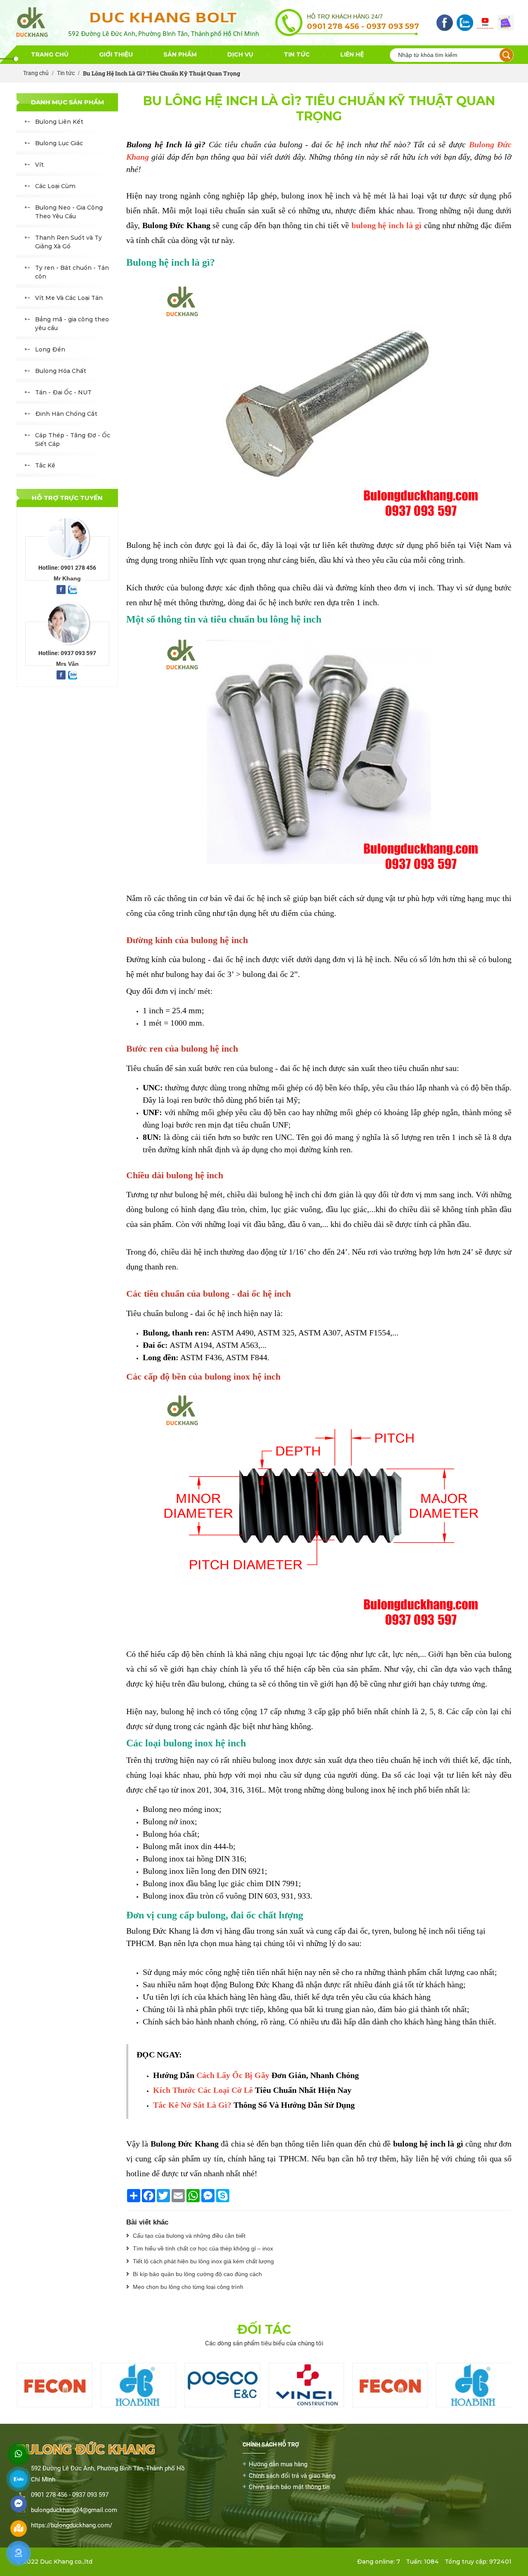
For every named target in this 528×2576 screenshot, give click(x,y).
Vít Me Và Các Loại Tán (69, 298)
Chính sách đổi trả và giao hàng (292, 2476)
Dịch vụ (240, 54)
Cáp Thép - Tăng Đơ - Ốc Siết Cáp (73, 440)
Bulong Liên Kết (59, 122)
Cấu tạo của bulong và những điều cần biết (188, 2236)
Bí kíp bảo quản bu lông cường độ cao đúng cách (197, 2274)
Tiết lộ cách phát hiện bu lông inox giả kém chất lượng (203, 2261)
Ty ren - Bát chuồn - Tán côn (72, 272)
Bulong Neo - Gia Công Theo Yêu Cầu (69, 212)
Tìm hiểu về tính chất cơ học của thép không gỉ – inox (202, 2248)
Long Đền (50, 349)
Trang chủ (50, 54)
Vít (39, 165)
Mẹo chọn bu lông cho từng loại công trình (187, 2287)
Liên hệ (352, 54)
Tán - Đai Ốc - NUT (63, 392)
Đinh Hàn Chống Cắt (66, 414)
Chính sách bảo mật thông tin (289, 2487)
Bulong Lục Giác (59, 143)
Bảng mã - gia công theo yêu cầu (72, 324)
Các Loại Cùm (55, 186)
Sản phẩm (180, 54)
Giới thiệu (116, 54)
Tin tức (297, 54)
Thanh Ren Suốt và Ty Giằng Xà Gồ (68, 242)
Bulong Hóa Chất (61, 371)
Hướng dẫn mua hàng (278, 2464)
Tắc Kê (45, 465)
